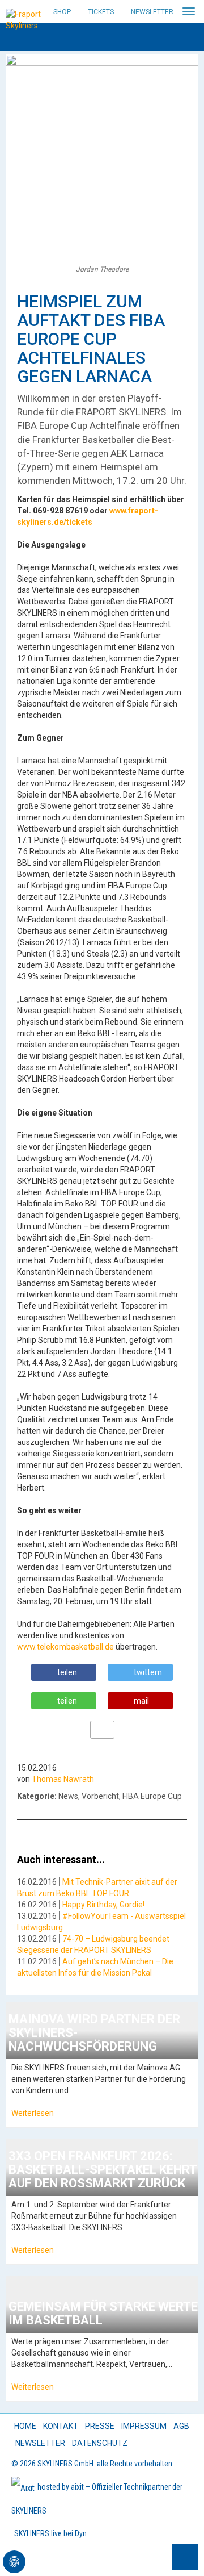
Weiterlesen (33, 2113)
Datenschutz (100, 2443)
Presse (100, 2426)
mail (141, 1701)
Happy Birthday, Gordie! (103, 1905)
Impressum (144, 2426)
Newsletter (152, 12)
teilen (67, 1672)
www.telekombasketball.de (65, 1647)
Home (25, 2426)
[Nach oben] (185, 2557)
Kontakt (61, 2426)
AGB (181, 2426)
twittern (148, 1672)
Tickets (101, 12)
